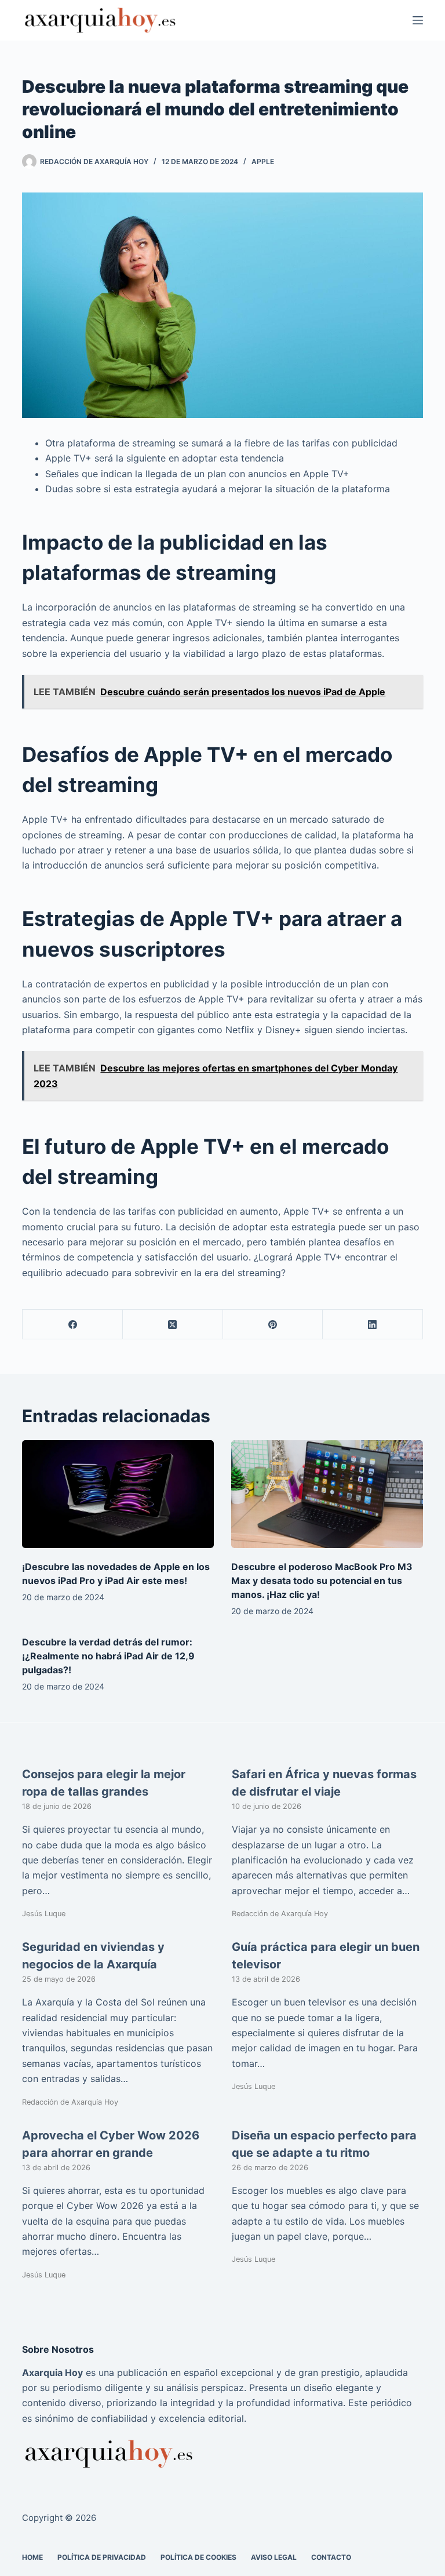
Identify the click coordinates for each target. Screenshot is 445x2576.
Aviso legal (274, 2557)
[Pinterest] (273, 1325)
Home (32, 2557)
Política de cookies (198, 2557)
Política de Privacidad (102, 2557)
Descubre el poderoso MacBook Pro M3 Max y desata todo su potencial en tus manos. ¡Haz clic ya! (322, 1581)
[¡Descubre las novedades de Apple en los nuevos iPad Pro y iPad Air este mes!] (118, 1494)
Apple (263, 161)
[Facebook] (73, 1325)
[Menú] (418, 20)
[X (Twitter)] (173, 1325)
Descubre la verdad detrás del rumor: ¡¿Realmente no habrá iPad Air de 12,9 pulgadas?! (108, 1656)
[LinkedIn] (373, 1325)
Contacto (331, 2557)
